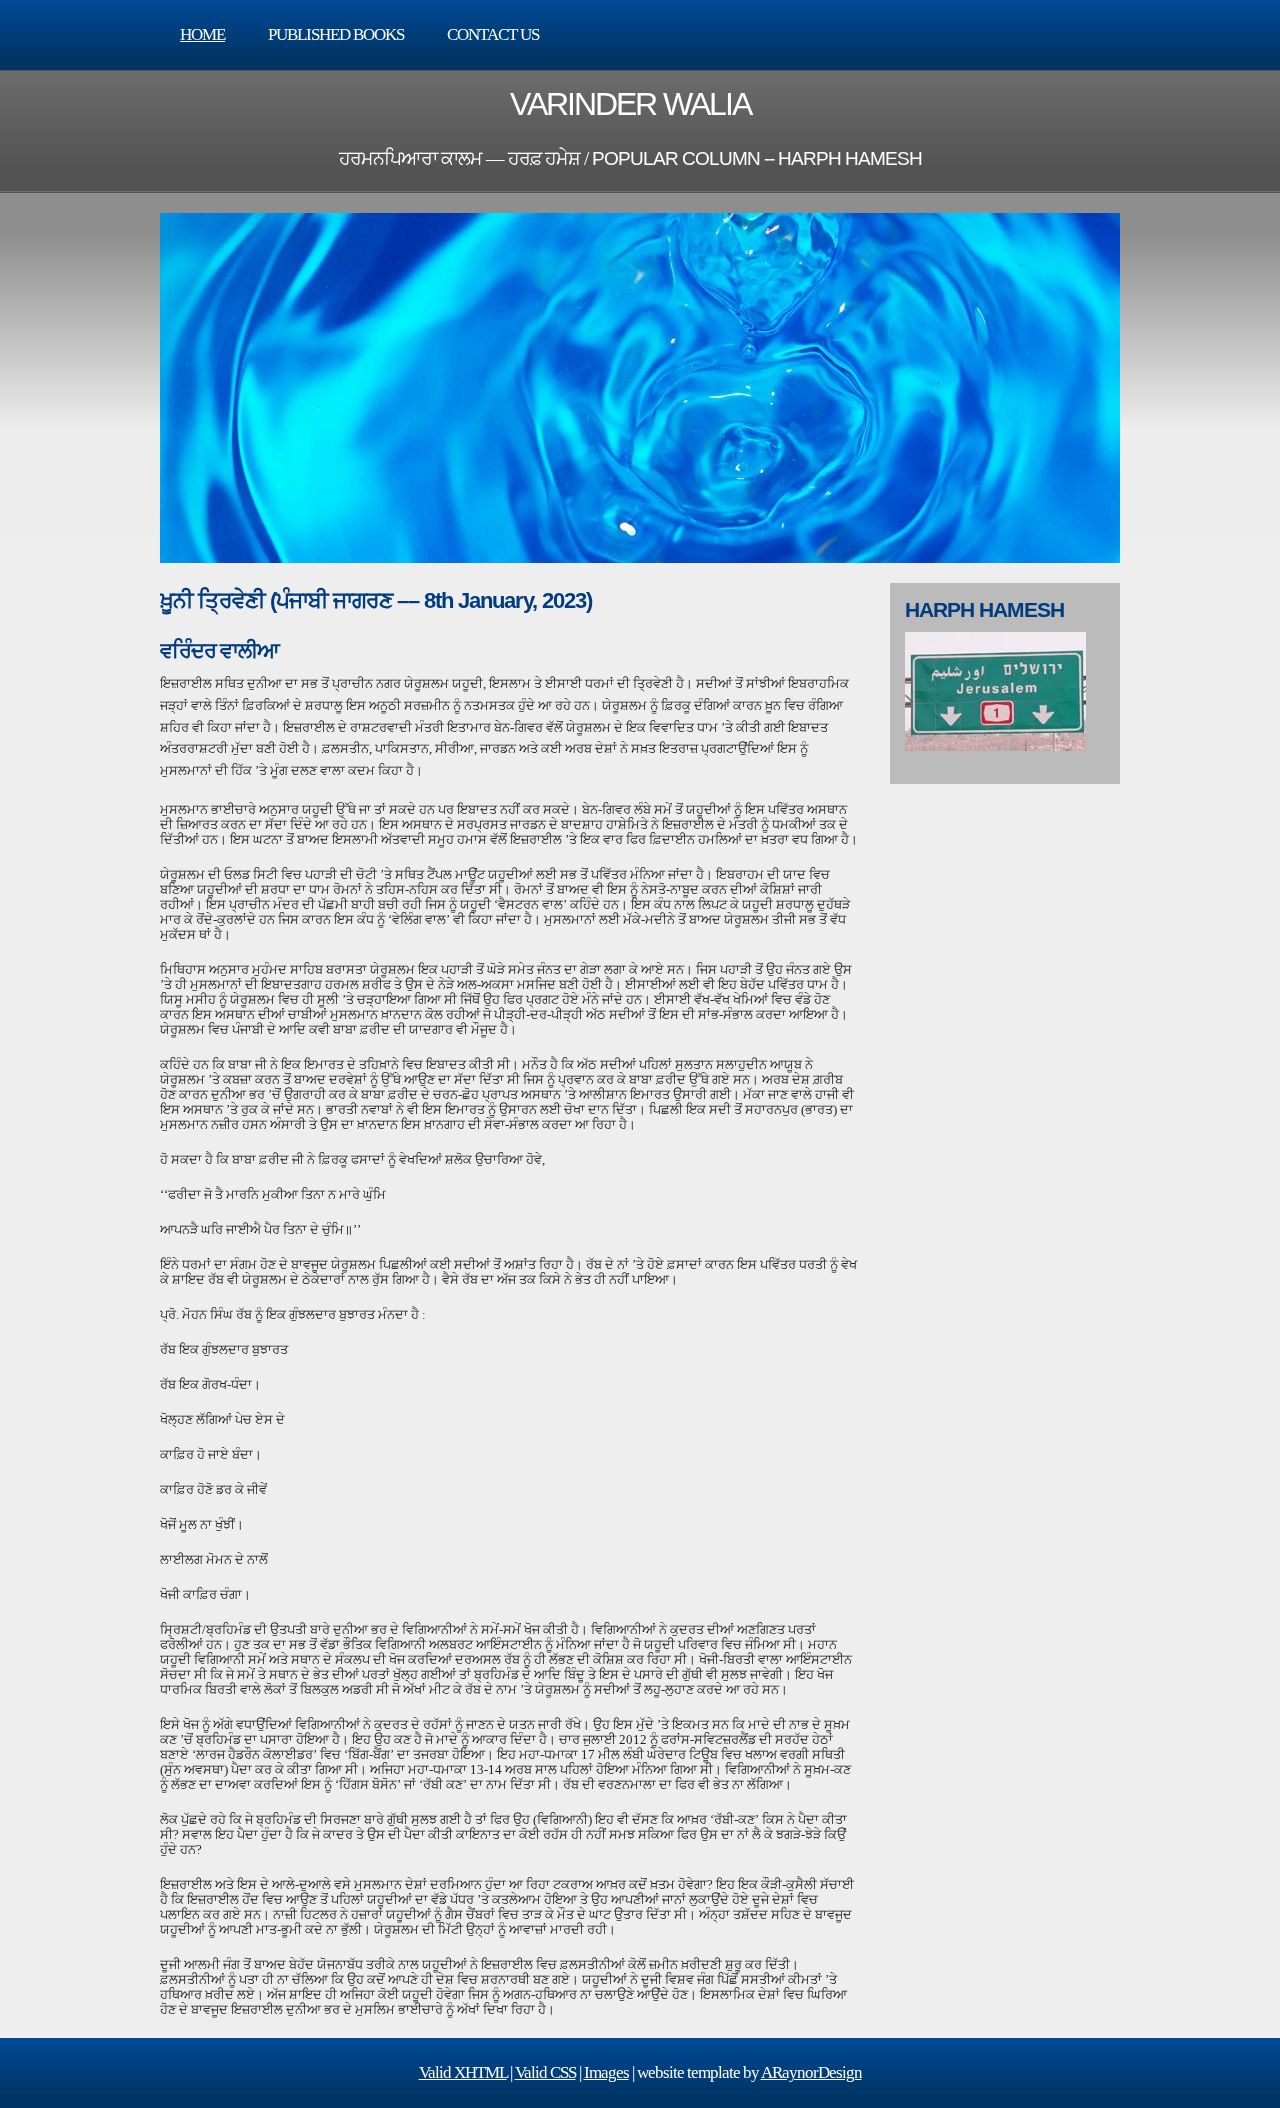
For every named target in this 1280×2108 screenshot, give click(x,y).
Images (606, 2072)
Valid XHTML (463, 2072)
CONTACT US (493, 34)
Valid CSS (545, 2072)
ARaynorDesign (811, 2072)
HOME (202, 34)
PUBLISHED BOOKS (336, 34)
